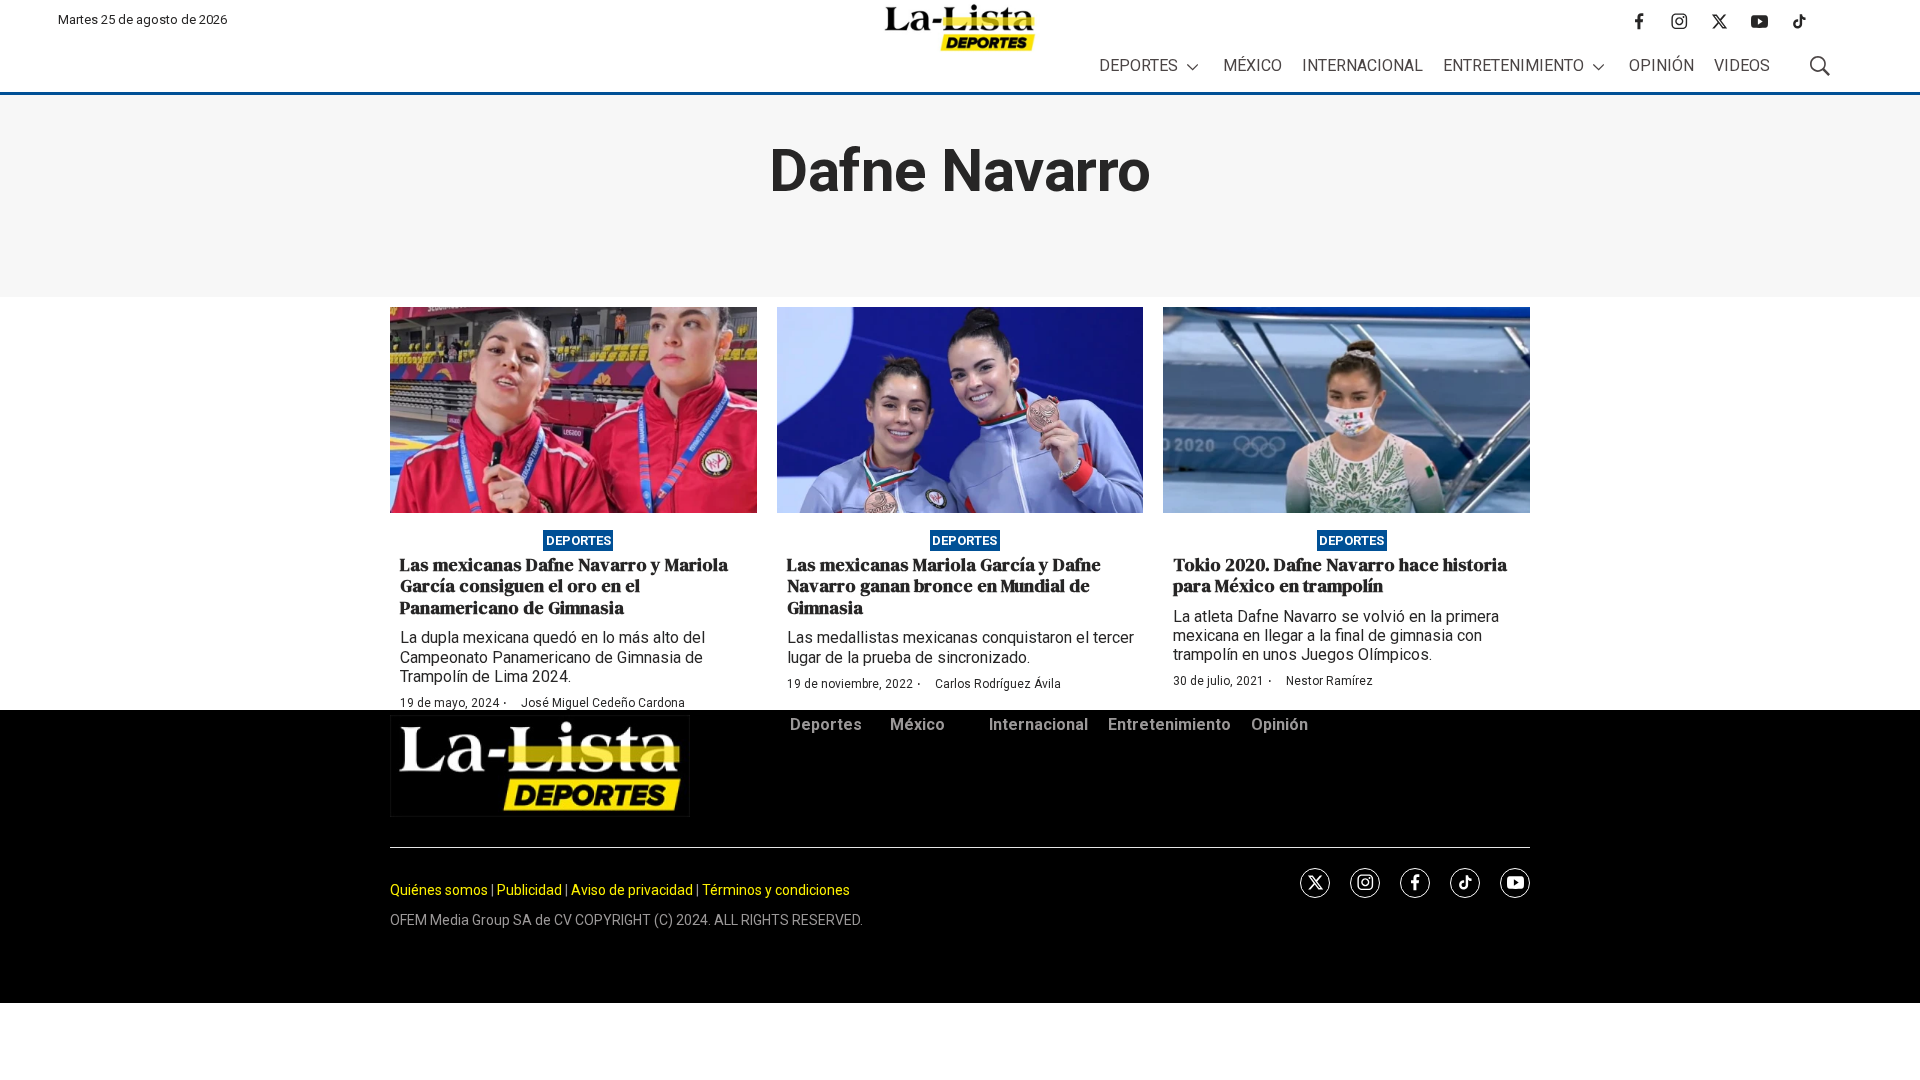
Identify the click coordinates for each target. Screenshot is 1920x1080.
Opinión (1661, 65)
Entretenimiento (1513, 65)
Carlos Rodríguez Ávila (998, 684)
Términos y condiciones (776, 890)
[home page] (960, 27)
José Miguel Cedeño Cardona (603, 703)
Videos (1742, 65)
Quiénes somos (439, 890)
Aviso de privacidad (632, 890)
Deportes (1138, 65)
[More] (1192, 66)
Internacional (1362, 65)
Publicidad (531, 890)
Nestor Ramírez (1329, 681)
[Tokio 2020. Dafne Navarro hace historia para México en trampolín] (1346, 410)
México (1252, 65)
